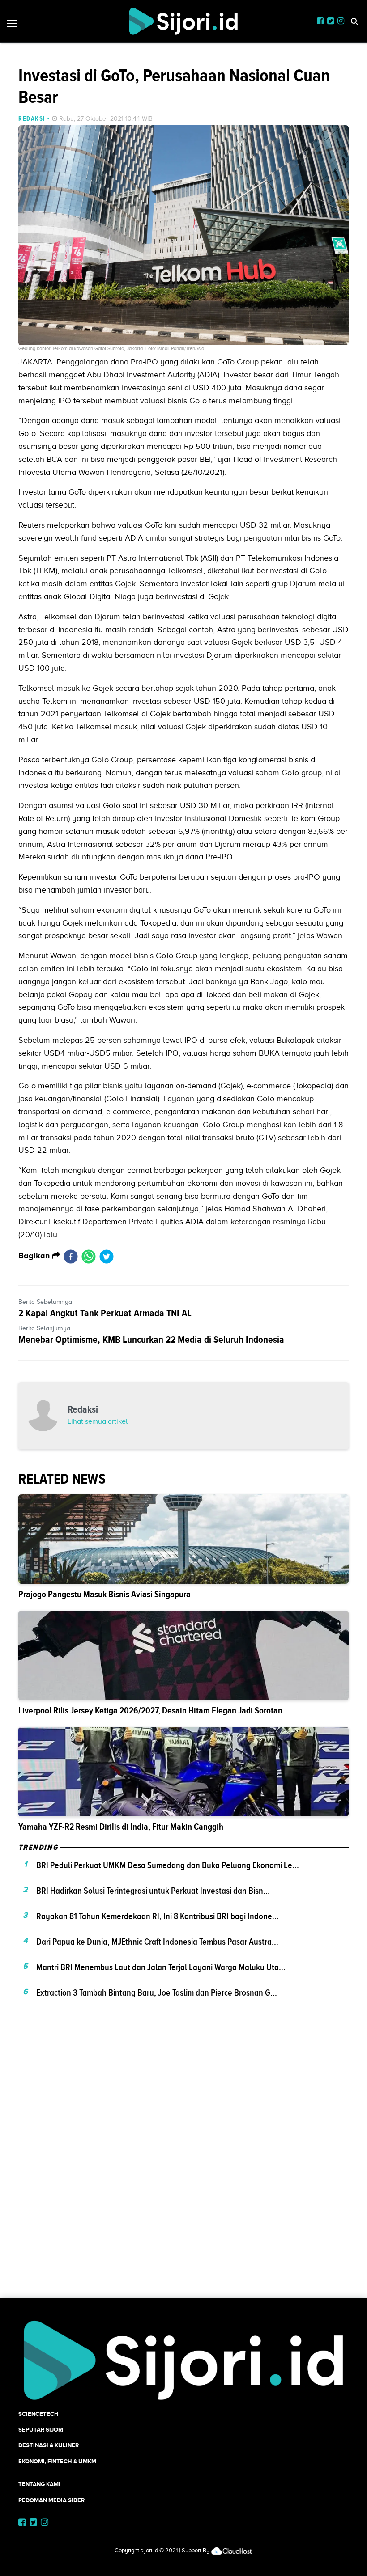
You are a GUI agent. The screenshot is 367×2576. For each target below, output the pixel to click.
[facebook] (71, 1256)
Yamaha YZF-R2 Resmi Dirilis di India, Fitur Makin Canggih (121, 1827)
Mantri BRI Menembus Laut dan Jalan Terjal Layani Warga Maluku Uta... (161, 1967)
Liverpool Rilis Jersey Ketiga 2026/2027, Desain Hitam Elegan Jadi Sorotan (150, 1711)
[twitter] (107, 1256)
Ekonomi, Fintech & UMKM (57, 2461)
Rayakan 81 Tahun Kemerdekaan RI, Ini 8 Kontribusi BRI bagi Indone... (158, 1916)
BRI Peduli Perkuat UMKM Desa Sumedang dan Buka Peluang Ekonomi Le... (168, 1865)
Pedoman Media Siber (51, 2500)
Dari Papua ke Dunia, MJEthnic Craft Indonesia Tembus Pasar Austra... (157, 1942)
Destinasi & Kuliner (49, 2445)
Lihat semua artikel (98, 1421)
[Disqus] (183, 2167)
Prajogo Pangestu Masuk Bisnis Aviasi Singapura (105, 1594)
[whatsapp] (89, 1256)
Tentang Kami (39, 2484)
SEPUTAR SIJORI (41, 2430)
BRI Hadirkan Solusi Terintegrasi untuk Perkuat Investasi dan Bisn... (153, 1891)
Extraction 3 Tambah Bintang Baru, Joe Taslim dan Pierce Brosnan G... (157, 1992)
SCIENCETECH (38, 2414)
